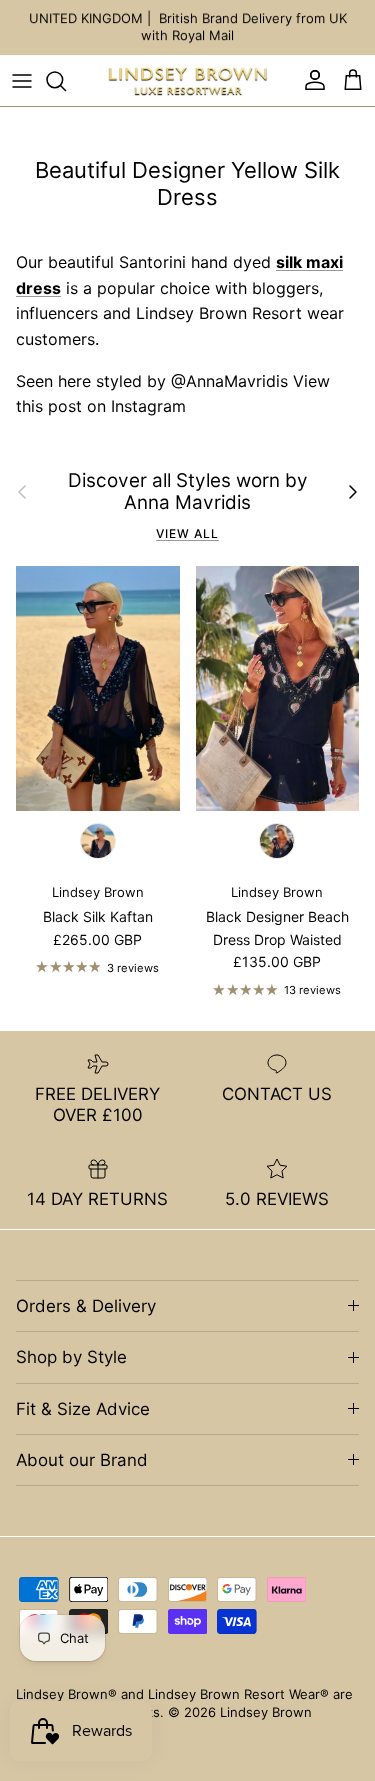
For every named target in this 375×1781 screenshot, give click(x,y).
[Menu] (22, 81)
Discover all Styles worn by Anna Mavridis (188, 492)
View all (187, 533)
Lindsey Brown (266, 1712)
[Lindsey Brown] (188, 81)
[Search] (66, 81)
